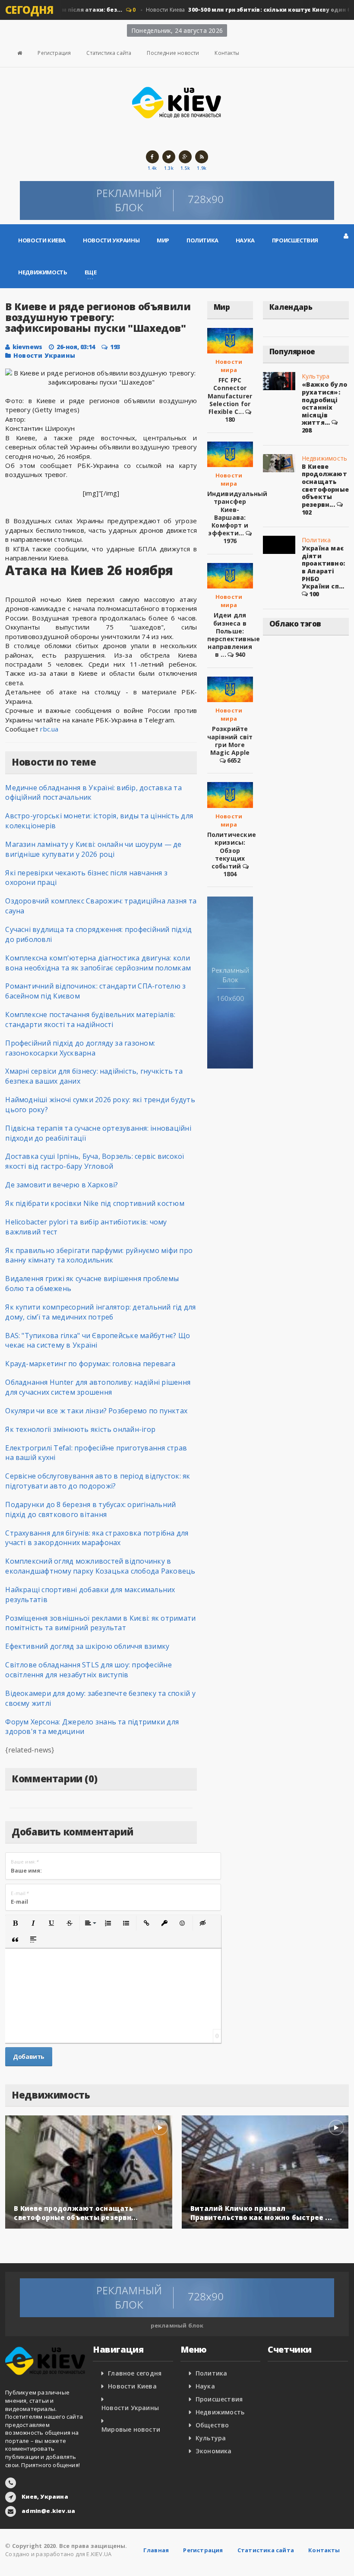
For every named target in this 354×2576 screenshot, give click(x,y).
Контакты (227, 53)
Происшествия (295, 240)
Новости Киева (42, 240)
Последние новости (173, 53)
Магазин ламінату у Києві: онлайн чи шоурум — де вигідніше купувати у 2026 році (93, 849)
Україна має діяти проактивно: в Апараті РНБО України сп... (323, 567)
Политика (202, 240)
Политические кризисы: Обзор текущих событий (232, 850)
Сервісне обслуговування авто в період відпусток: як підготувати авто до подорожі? (98, 1481)
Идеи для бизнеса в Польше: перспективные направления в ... (234, 635)
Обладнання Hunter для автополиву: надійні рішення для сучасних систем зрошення (98, 1387)
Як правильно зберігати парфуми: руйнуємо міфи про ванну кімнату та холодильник (99, 1255)
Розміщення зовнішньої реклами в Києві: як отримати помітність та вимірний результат (100, 1623)
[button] (15, 1923)
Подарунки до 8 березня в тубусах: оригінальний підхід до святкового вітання (90, 1509)
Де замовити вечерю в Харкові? (62, 1185)
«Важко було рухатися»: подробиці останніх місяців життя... (324, 403)
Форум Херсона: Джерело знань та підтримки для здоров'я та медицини (92, 1727)
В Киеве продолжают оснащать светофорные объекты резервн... (325, 485)
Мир (163, 240)
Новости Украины (111, 240)
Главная (156, 2550)
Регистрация (54, 53)
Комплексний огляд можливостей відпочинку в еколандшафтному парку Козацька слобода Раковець (100, 1566)
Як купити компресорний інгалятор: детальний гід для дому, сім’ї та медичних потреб (100, 1312)
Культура (316, 376)
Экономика (214, 2451)
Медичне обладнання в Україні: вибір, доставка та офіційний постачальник (93, 793)
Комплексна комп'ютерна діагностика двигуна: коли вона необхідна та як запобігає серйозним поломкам (98, 963)
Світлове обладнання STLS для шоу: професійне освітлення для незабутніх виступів (88, 1670)
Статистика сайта (109, 53)
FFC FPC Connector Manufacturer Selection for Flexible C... (230, 396)
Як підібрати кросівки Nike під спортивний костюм (95, 1203)
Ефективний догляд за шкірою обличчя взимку (87, 1646)
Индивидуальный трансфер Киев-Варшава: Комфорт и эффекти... (237, 513)
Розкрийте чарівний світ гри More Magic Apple (230, 741)
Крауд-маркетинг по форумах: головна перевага (90, 1364)
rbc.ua (49, 729)
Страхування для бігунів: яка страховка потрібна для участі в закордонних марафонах (97, 1538)
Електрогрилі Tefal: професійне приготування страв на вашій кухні (96, 1453)
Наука (245, 240)
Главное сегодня (135, 2373)
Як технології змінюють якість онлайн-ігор (80, 1429)
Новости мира (229, 366)
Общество (212, 2425)
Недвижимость (43, 272)
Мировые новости (131, 2429)
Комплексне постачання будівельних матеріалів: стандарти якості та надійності (90, 1019)
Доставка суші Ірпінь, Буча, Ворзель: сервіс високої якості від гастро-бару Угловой (95, 1161)
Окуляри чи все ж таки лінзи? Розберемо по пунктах (96, 1411)
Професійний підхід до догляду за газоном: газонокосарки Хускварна (80, 1048)
